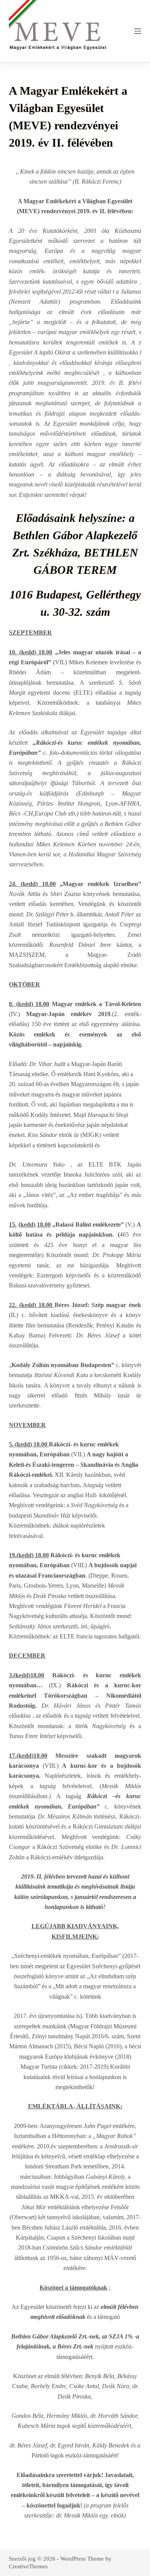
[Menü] (138, 31)
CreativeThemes (28, 2566)
